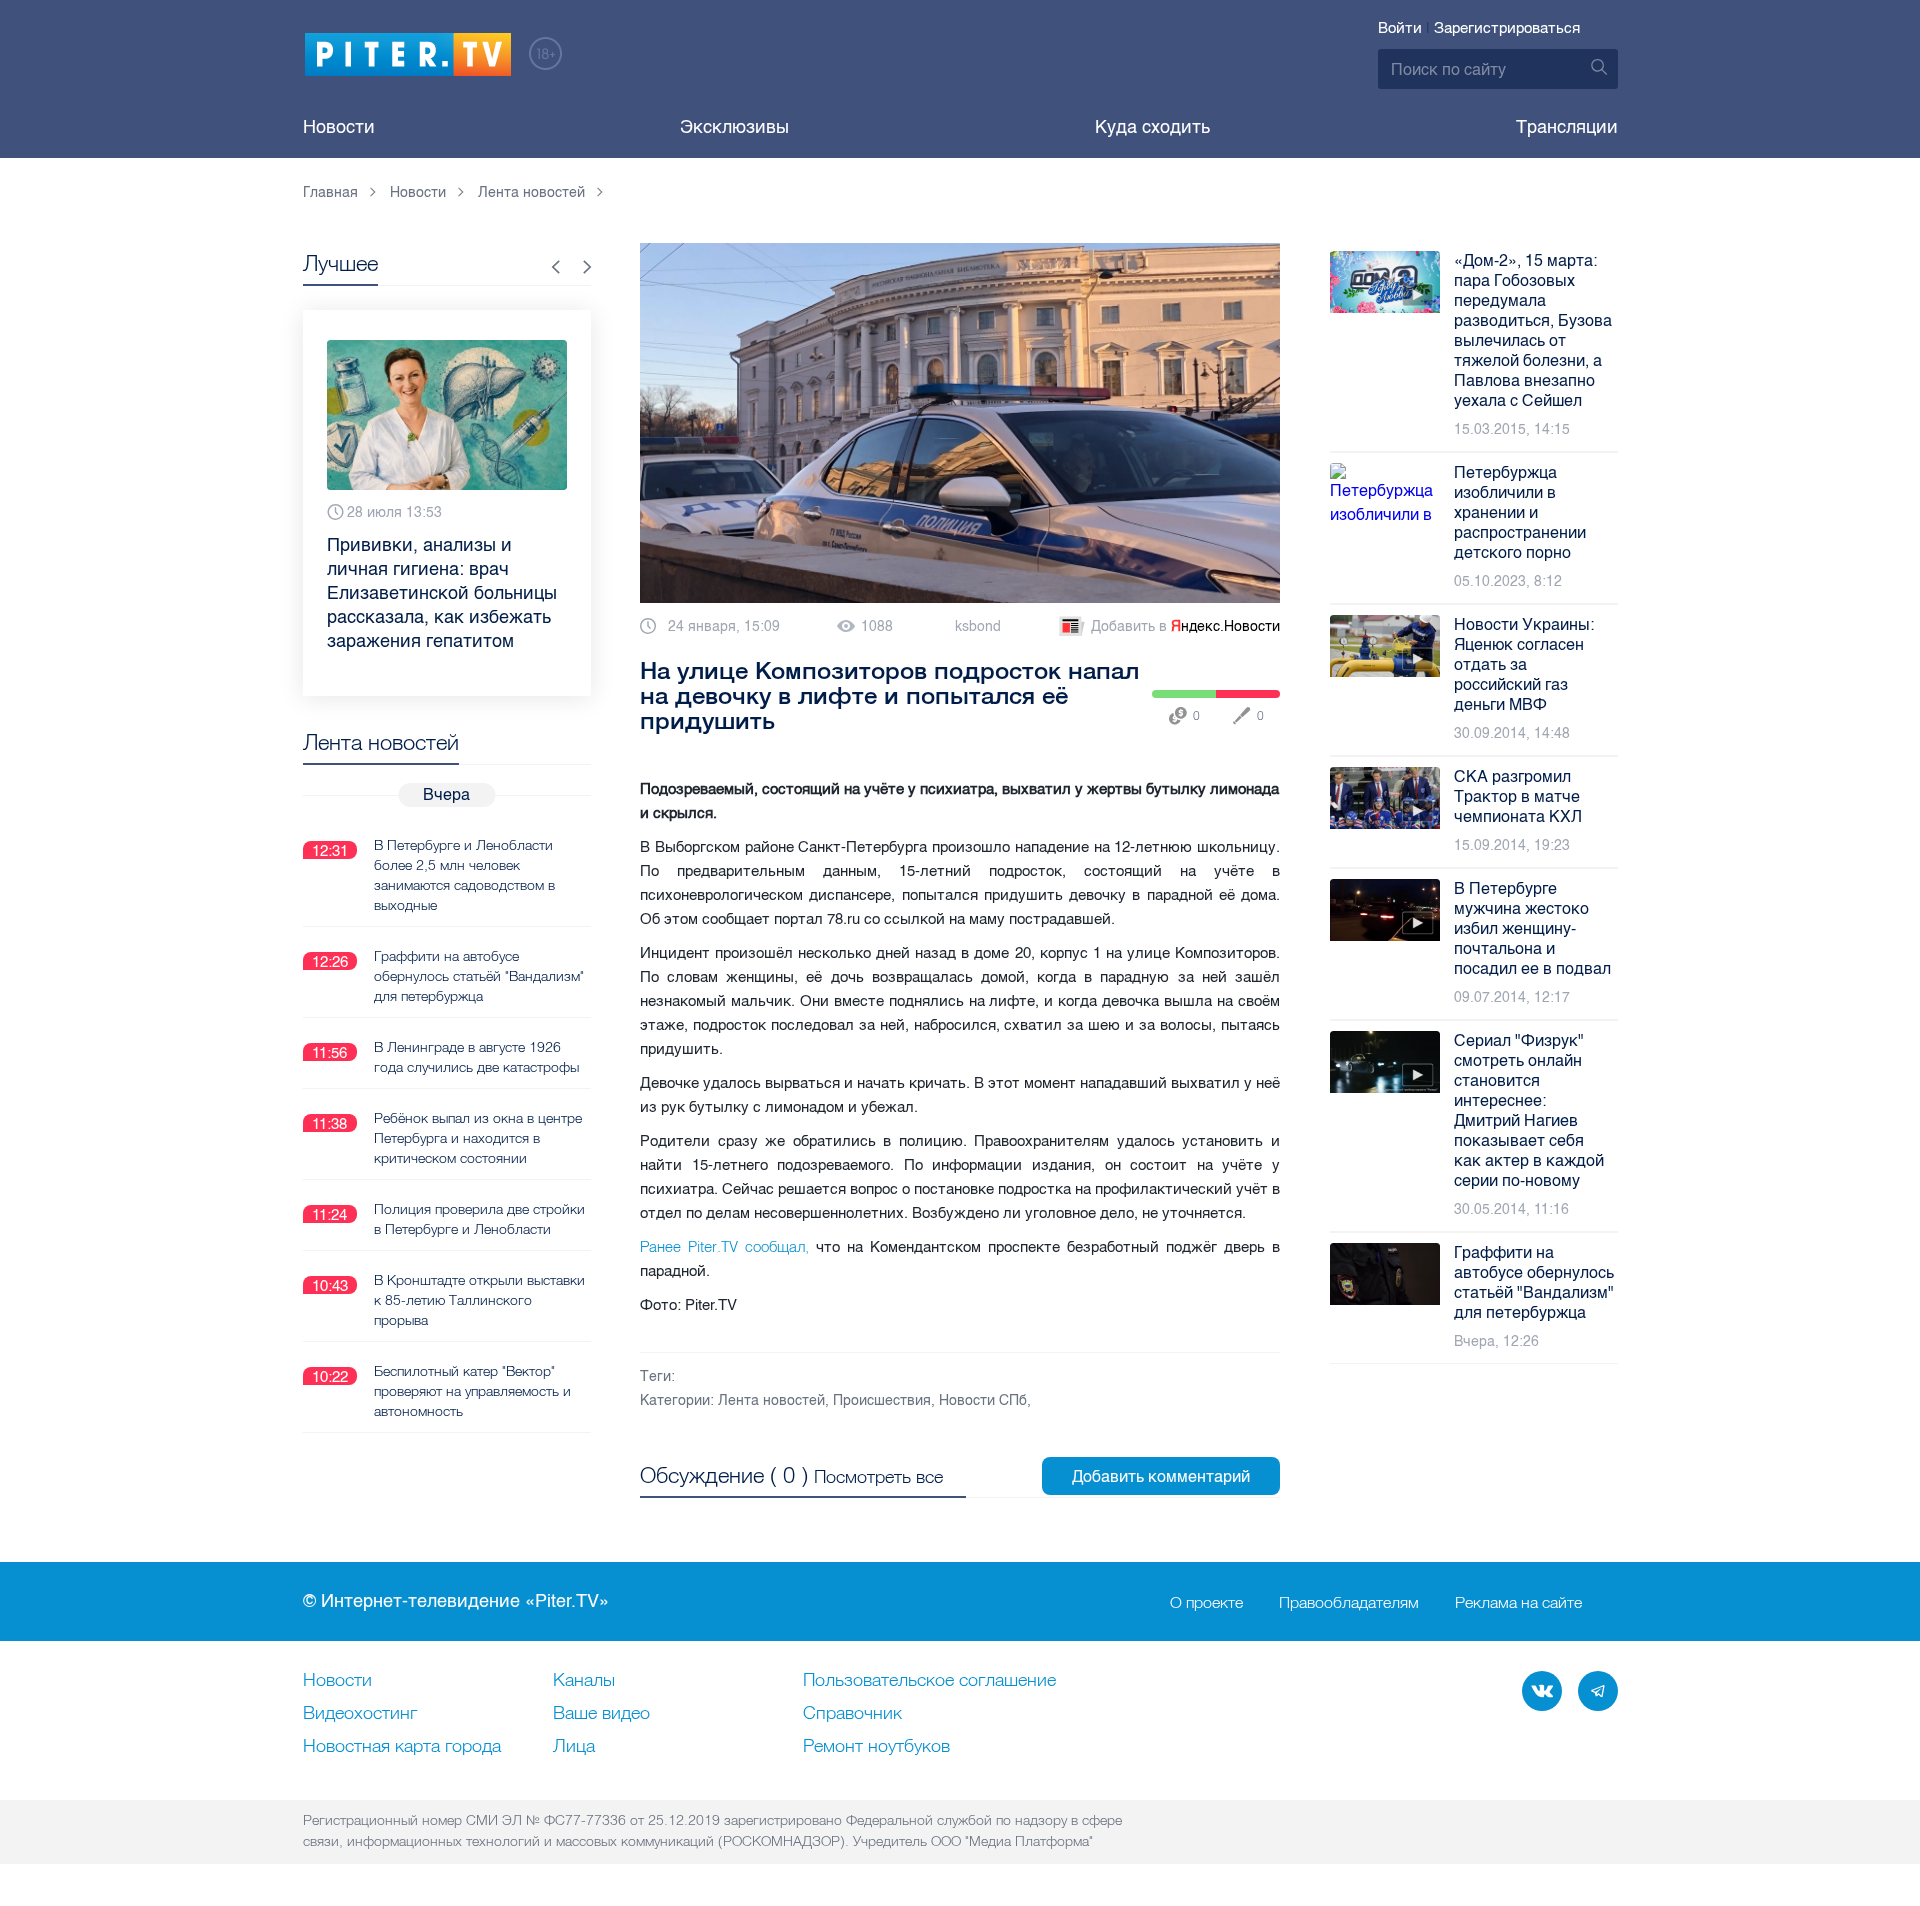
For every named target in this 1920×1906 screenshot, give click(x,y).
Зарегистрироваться (1507, 28)
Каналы (584, 1681)
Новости (339, 127)
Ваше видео (601, 1714)
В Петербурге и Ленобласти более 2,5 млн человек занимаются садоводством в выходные (464, 875)
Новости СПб (983, 1400)
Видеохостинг (360, 1714)
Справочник (852, 1714)
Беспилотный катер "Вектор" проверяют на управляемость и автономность (472, 1391)
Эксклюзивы (734, 127)
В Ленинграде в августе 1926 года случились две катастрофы (476, 1057)
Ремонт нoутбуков (876, 1747)
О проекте (1206, 1602)
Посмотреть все (878, 1476)
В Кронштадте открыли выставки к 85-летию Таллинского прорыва (479, 1300)
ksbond (978, 626)
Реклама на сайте (1518, 1602)
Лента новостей (771, 1400)
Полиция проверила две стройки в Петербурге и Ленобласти (479, 1219)
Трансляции (1567, 127)
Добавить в (1185, 626)
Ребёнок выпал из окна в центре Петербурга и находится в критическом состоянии (478, 1138)
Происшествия (882, 1400)
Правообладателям (1349, 1602)
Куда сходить (1152, 127)
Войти (1400, 28)
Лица (574, 1747)
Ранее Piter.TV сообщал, (724, 1246)
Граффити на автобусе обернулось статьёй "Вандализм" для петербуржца (479, 976)
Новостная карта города (402, 1747)
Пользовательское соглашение (929, 1681)
